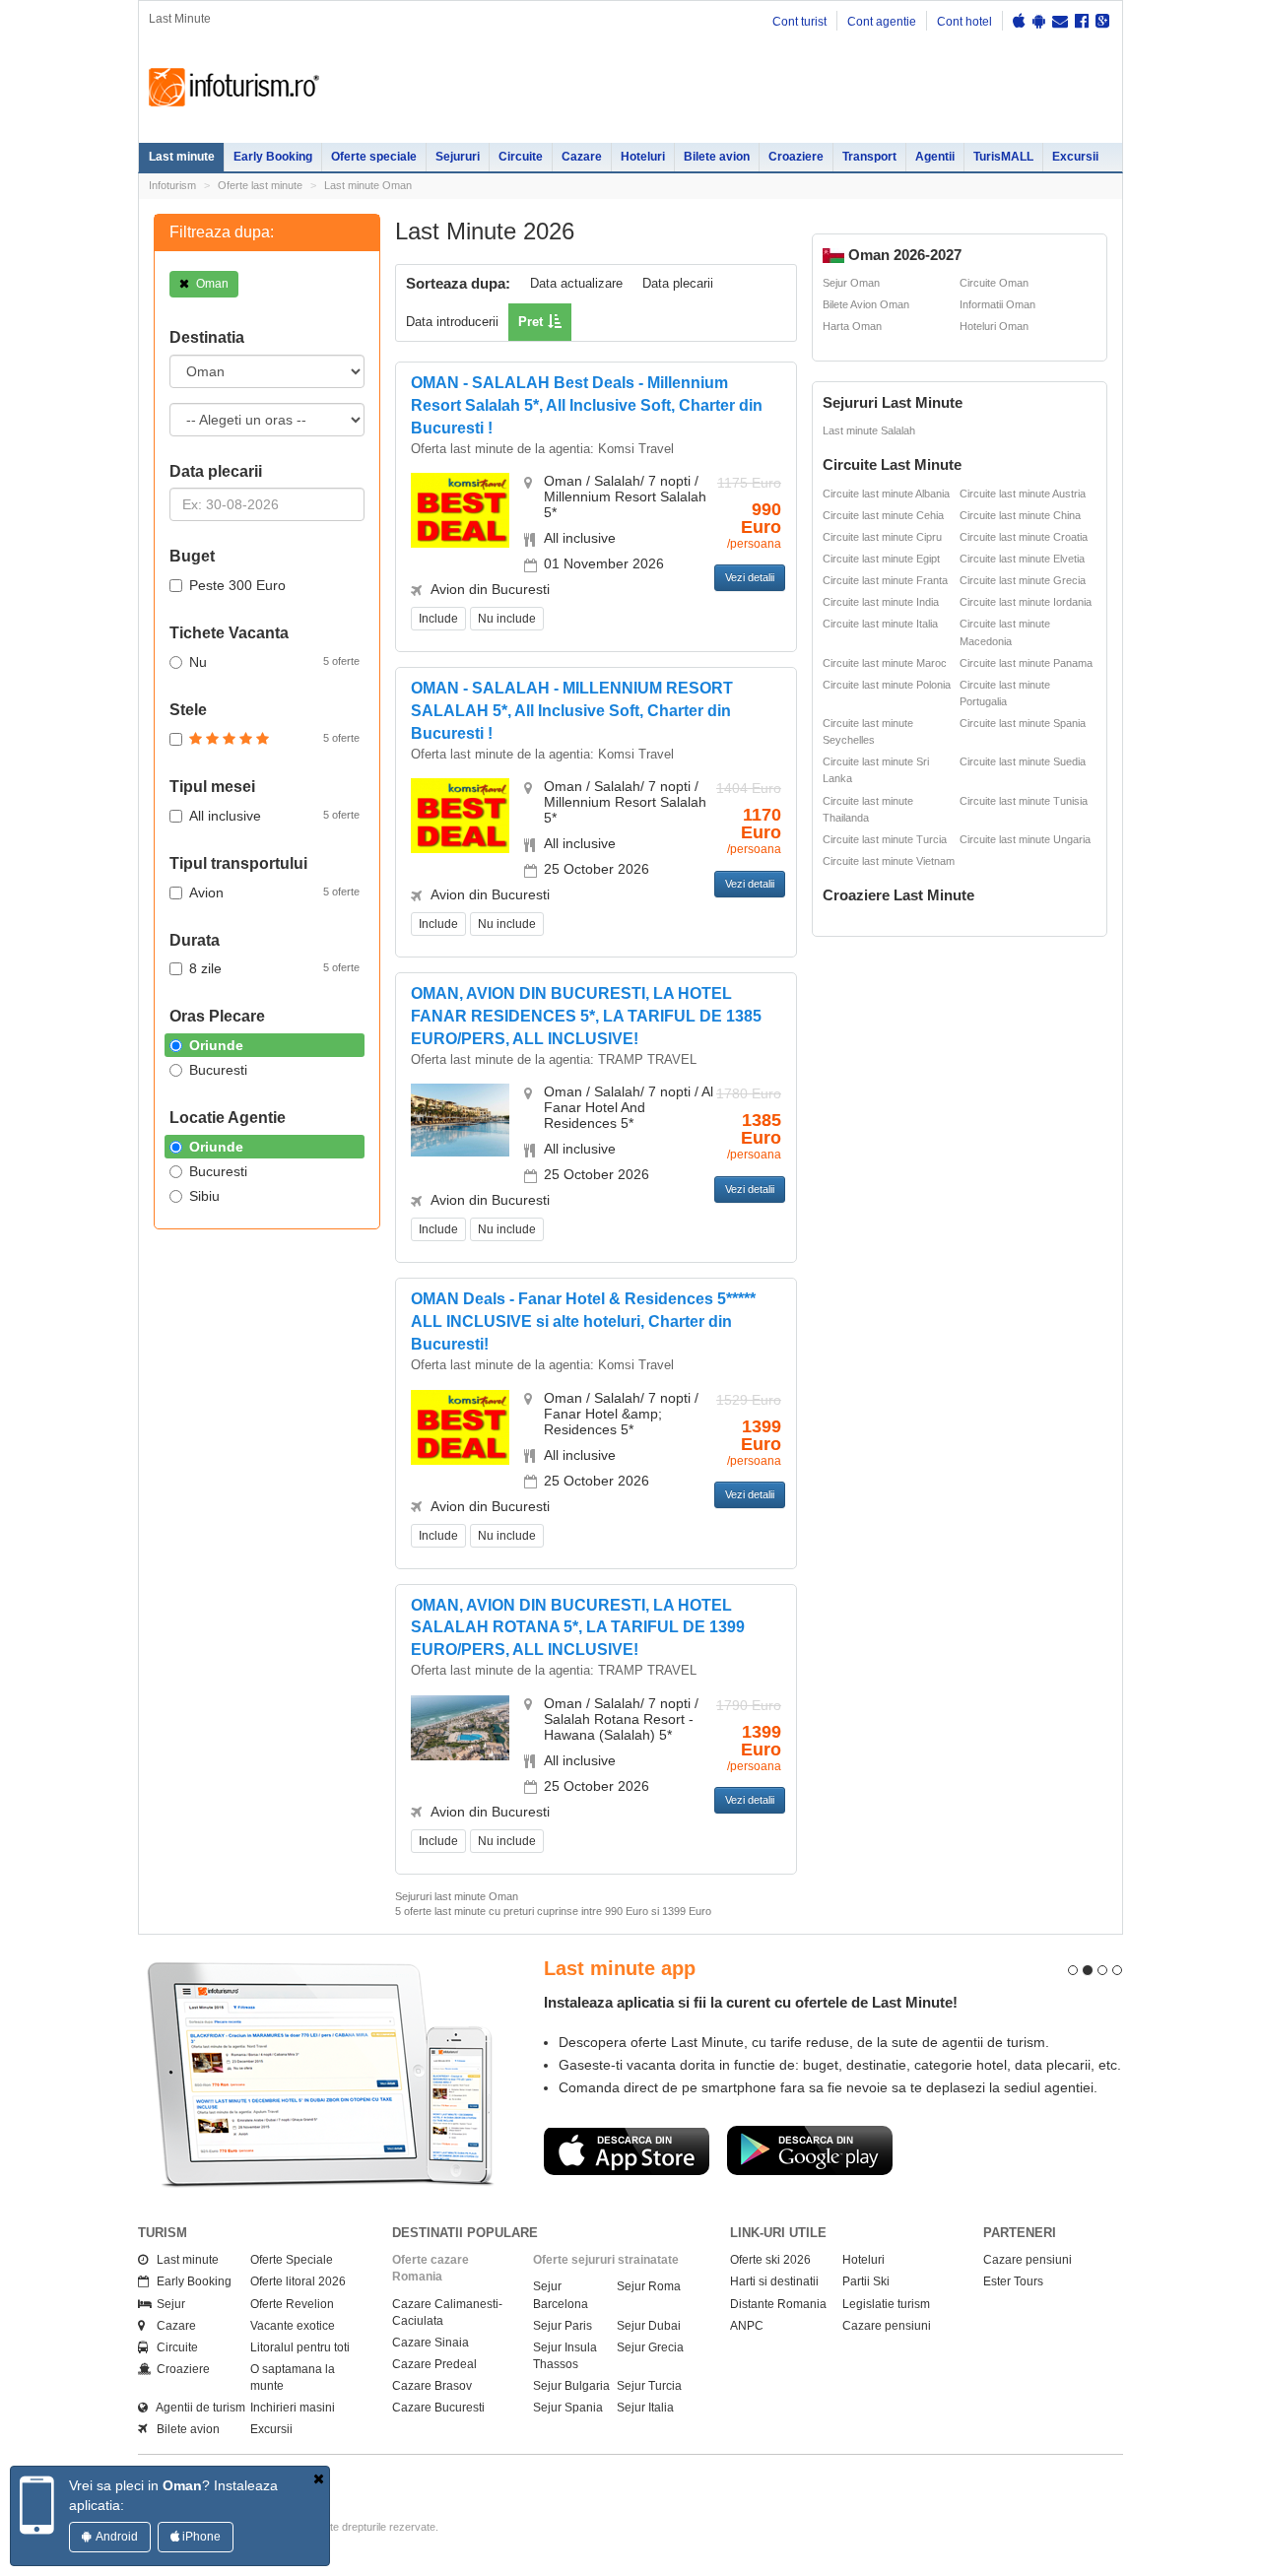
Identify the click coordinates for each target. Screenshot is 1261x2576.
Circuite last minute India (881, 602)
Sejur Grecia (650, 2347)
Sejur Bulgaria (571, 2386)
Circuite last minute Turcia (885, 839)
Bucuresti (218, 1070)
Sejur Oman (851, 283)
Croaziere (796, 157)
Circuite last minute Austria (1023, 494)
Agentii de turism (197, 2408)
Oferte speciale (374, 157)
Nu (274, 662)
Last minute (182, 157)
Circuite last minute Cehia (883, 515)
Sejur (166, 2304)
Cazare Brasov (432, 2386)
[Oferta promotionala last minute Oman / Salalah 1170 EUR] (460, 815)
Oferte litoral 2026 (298, 2281)
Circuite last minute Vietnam (889, 861)
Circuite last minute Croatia (1024, 537)
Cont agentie (882, 22)
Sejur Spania (568, 2408)
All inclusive (274, 816)
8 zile (274, 968)
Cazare (582, 157)
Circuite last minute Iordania (1026, 602)
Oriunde (216, 1045)
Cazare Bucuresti (438, 2408)
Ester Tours (1013, 2281)
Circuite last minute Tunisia (1024, 801)
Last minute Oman (368, 185)
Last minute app (620, 1968)
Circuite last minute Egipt (881, 559)
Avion (274, 892)
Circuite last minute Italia (880, 624)
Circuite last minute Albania (886, 494)
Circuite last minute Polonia (887, 685)
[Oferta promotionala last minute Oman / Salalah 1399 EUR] (460, 1425)
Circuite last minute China (1020, 515)
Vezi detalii (750, 577)
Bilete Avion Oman (866, 304)
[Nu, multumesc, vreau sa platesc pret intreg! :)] (319, 2478)
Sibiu (204, 1196)
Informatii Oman (997, 304)
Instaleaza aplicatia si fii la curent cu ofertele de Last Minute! (751, 2002)
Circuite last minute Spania (1023, 723)
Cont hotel (964, 22)
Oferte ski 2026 (770, 2260)
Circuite (521, 157)
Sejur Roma (649, 2286)
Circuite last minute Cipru (882, 537)
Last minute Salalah (869, 430)
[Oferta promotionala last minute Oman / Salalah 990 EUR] (460, 509)
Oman (211, 284)
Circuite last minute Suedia (1023, 761)
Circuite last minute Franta (885, 580)
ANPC (747, 2326)
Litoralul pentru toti (300, 2347)
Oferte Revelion (292, 2304)
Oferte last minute (260, 185)
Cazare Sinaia (431, 2343)
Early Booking (273, 157)
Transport (869, 157)
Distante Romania (778, 2304)
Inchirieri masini (293, 2408)
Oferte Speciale (292, 2260)
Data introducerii (452, 322)
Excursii (1075, 157)
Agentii (935, 157)
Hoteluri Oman (994, 326)
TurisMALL (1003, 157)
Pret (531, 322)
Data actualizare (576, 283)
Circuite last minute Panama (1026, 663)
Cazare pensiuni (887, 2326)
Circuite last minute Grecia (1023, 580)
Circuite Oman (994, 283)
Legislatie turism (886, 2304)
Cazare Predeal (434, 2364)
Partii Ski (866, 2281)
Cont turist (799, 22)
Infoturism (234, 88)
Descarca (627, 2150)
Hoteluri (643, 157)
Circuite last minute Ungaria (1025, 839)
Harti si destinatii (774, 2281)
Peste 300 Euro (237, 585)
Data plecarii (678, 283)
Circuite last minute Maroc (885, 663)
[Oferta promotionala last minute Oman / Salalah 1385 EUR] (460, 1119)
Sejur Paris (563, 2326)
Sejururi (458, 157)
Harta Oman (852, 326)
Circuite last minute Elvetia (1022, 559)
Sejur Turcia (649, 2386)
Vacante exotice (293, 2326)
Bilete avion (717, 157)
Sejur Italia (645, 2408)
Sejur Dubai (649, 2326)
